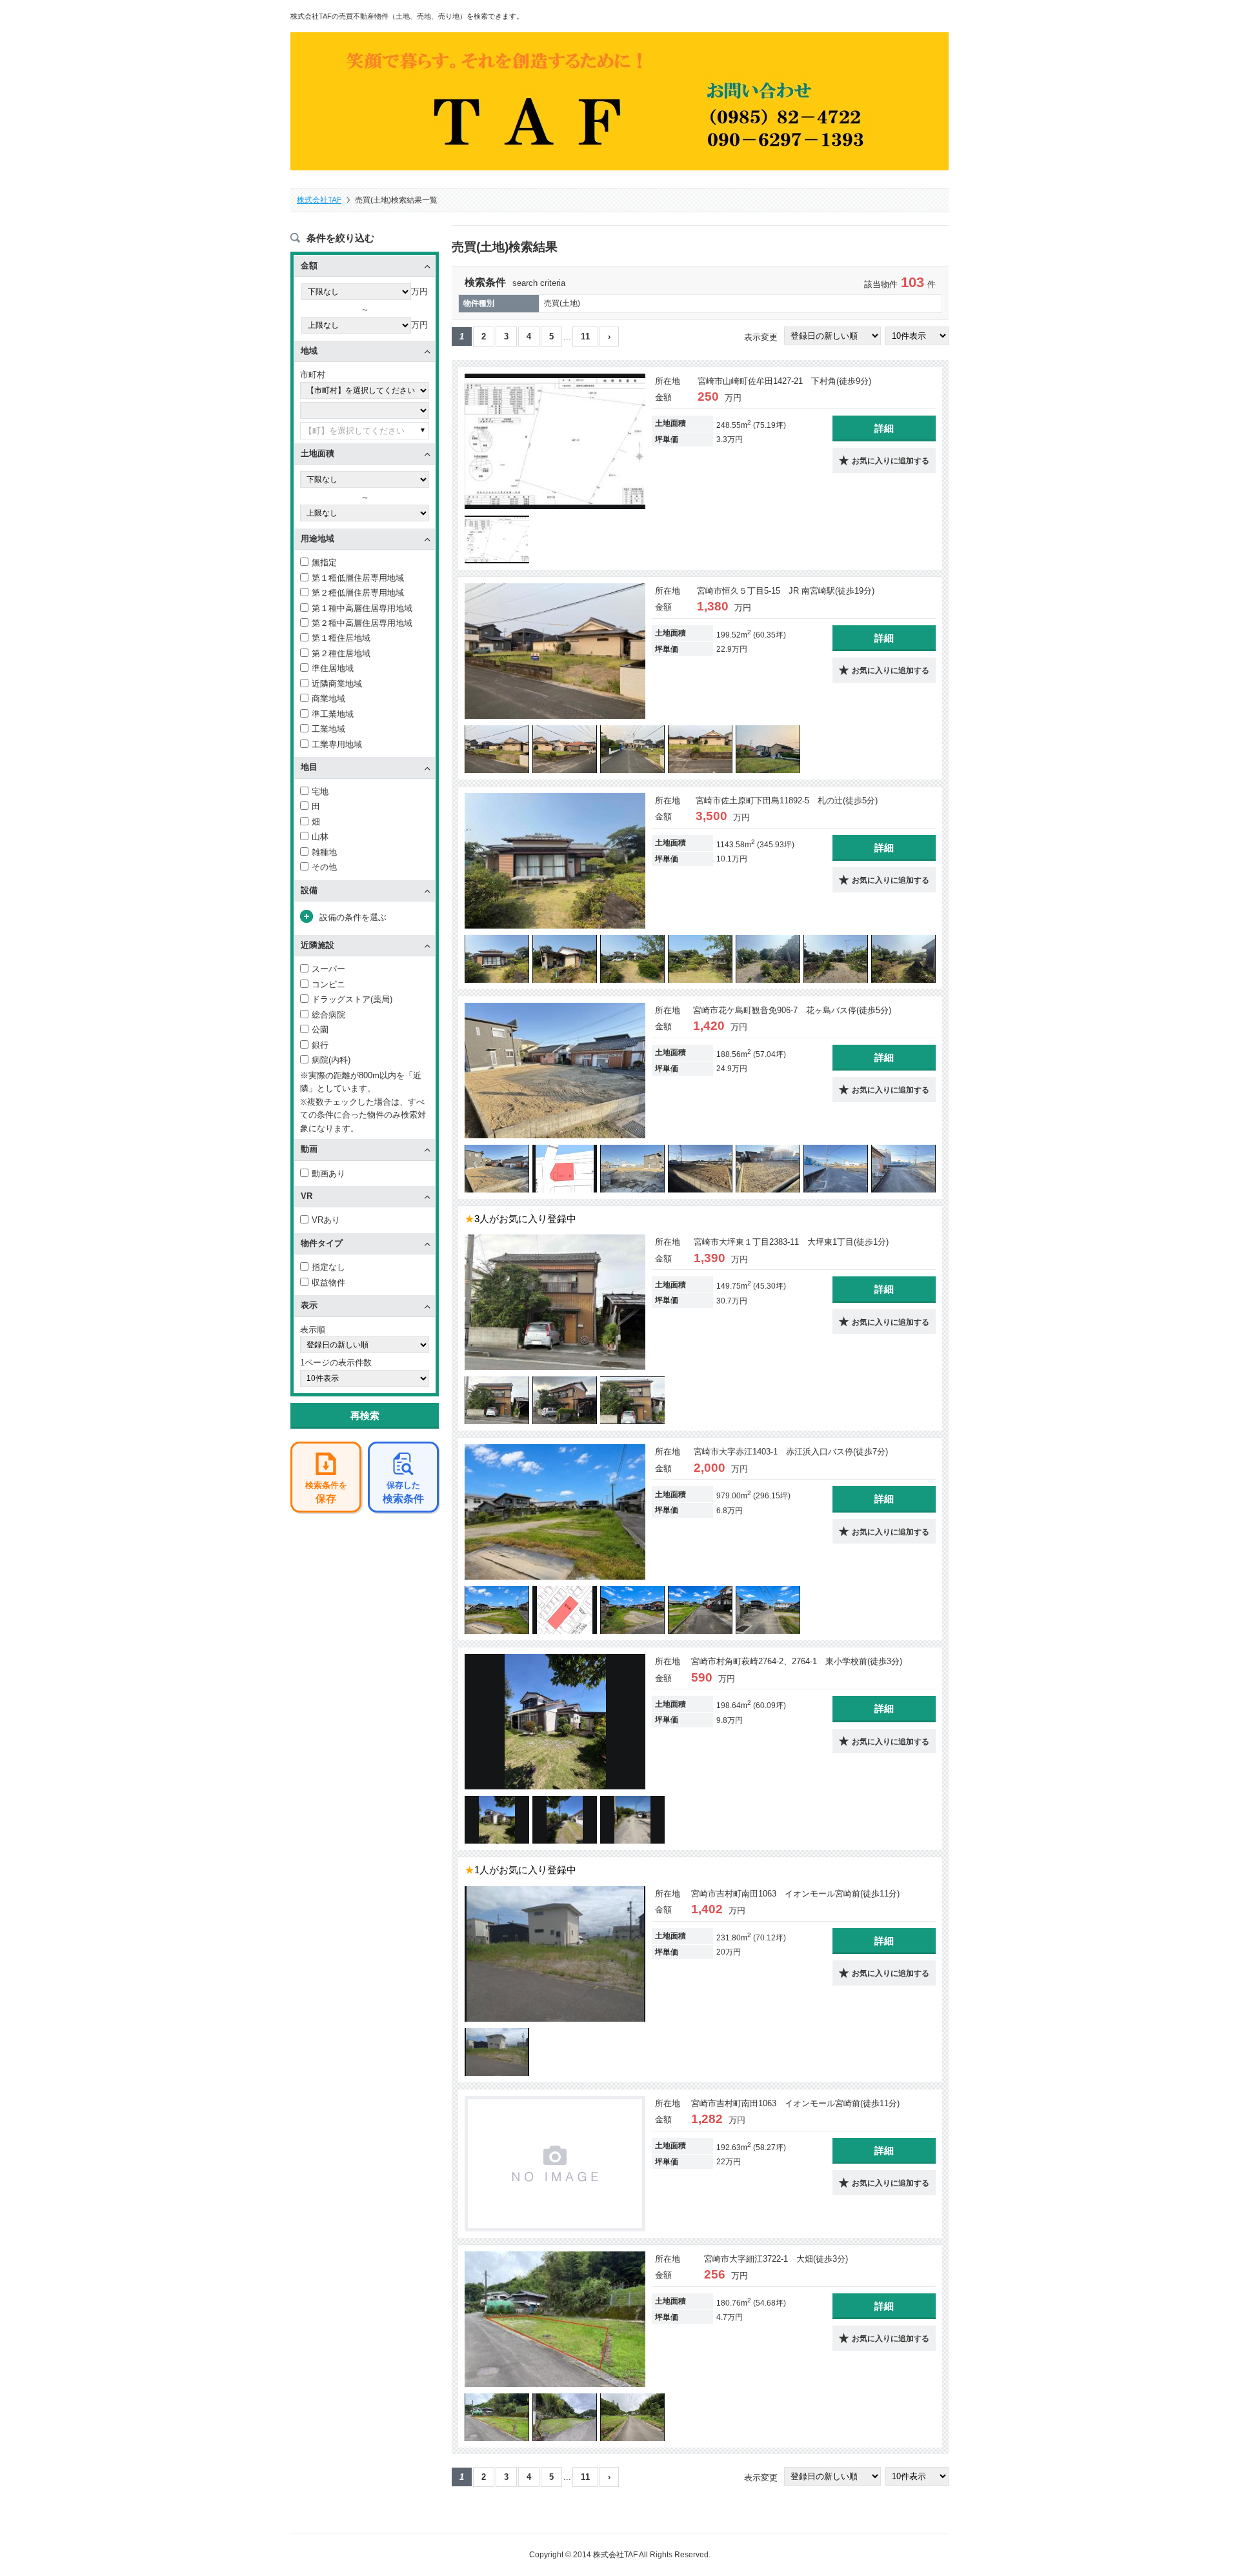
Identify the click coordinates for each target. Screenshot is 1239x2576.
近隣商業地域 (337, 684)
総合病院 (328, 1015)
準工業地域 (333, 714)
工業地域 (328, 729)
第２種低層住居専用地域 (358, 593)
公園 (320, 1030)
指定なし (328, 1267)
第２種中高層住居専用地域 (362, 623)
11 (585, 337)
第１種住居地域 (341, 638)
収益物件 (328, 1283)
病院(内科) (331, 1060)
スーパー (328, 969)
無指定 (324, 562)
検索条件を (326, 1492)
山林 (320, 837)
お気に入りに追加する (891, 461)
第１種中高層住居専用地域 (362, 608)
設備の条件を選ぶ (353, 917)
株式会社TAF (319, 200)
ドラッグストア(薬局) (352, 999)
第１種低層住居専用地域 (358, 578)
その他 (324, 867)
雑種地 (324, 852)
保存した (403, 1492)
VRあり (326, 1220)
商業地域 (328, 699)
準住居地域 (333, 668)
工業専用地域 (337, 744)
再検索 (365, 1415)
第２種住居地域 (341, 653)
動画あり (328, 1173)
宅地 (320, 791)
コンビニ (328, 984)
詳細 (884, 428)
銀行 (320, 1045)
